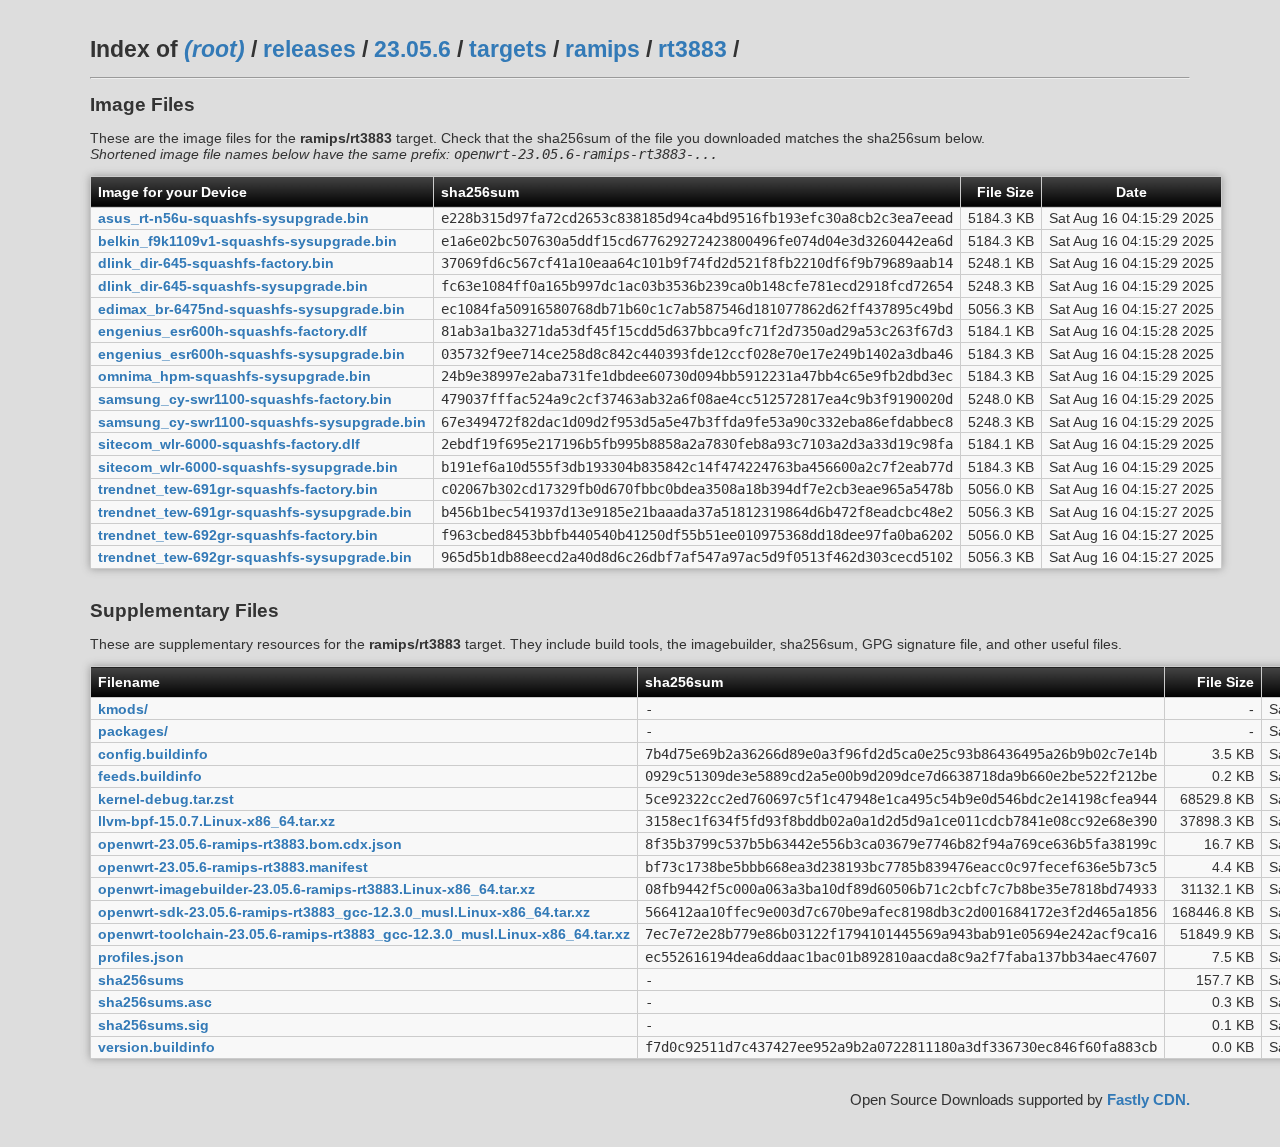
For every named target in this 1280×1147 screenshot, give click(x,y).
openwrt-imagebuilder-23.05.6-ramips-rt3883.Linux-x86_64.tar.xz (316, 889)
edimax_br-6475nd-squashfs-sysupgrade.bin (251, 309)
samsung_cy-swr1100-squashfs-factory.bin (245, 399)
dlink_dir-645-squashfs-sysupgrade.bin (233, 286)
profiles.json (141, 957)
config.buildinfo (153, 754)
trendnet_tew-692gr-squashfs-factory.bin (238, 535)
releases (309, 49)
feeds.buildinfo (150, 776)
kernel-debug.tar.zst (166, 799)
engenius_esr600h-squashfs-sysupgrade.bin (251, 354)
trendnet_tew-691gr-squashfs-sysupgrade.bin (255, 512)
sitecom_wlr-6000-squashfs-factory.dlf (229, 444)
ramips (602, 49)
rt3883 (692, 49)
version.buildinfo (156, 1047)
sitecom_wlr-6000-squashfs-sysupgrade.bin (248, 467)
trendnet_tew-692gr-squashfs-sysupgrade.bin (255, 557)
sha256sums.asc (155, 1002)
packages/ (133, 731)
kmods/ (123, 709)
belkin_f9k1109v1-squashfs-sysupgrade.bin (247, 241)
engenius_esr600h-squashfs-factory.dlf (232, 331)
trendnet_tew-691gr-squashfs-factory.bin (238, 489)
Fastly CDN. (1148, 1099)
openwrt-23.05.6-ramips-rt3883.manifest (233, 867)
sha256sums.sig (153, 1025)
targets (508, 49)
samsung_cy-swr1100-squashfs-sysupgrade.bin (262, 422)
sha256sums (141, 980)
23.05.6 (412, 49)
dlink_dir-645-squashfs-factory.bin (216, 263)
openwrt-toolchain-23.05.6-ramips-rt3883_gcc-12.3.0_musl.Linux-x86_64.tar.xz (364, 934)
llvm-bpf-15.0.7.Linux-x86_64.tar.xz (216, 821)
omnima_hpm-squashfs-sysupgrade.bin (234, 376)
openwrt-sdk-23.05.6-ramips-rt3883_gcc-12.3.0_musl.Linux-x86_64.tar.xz (344, 912)
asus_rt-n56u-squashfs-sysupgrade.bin (233, 218)
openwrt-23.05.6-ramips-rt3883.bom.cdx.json (250, 844)
